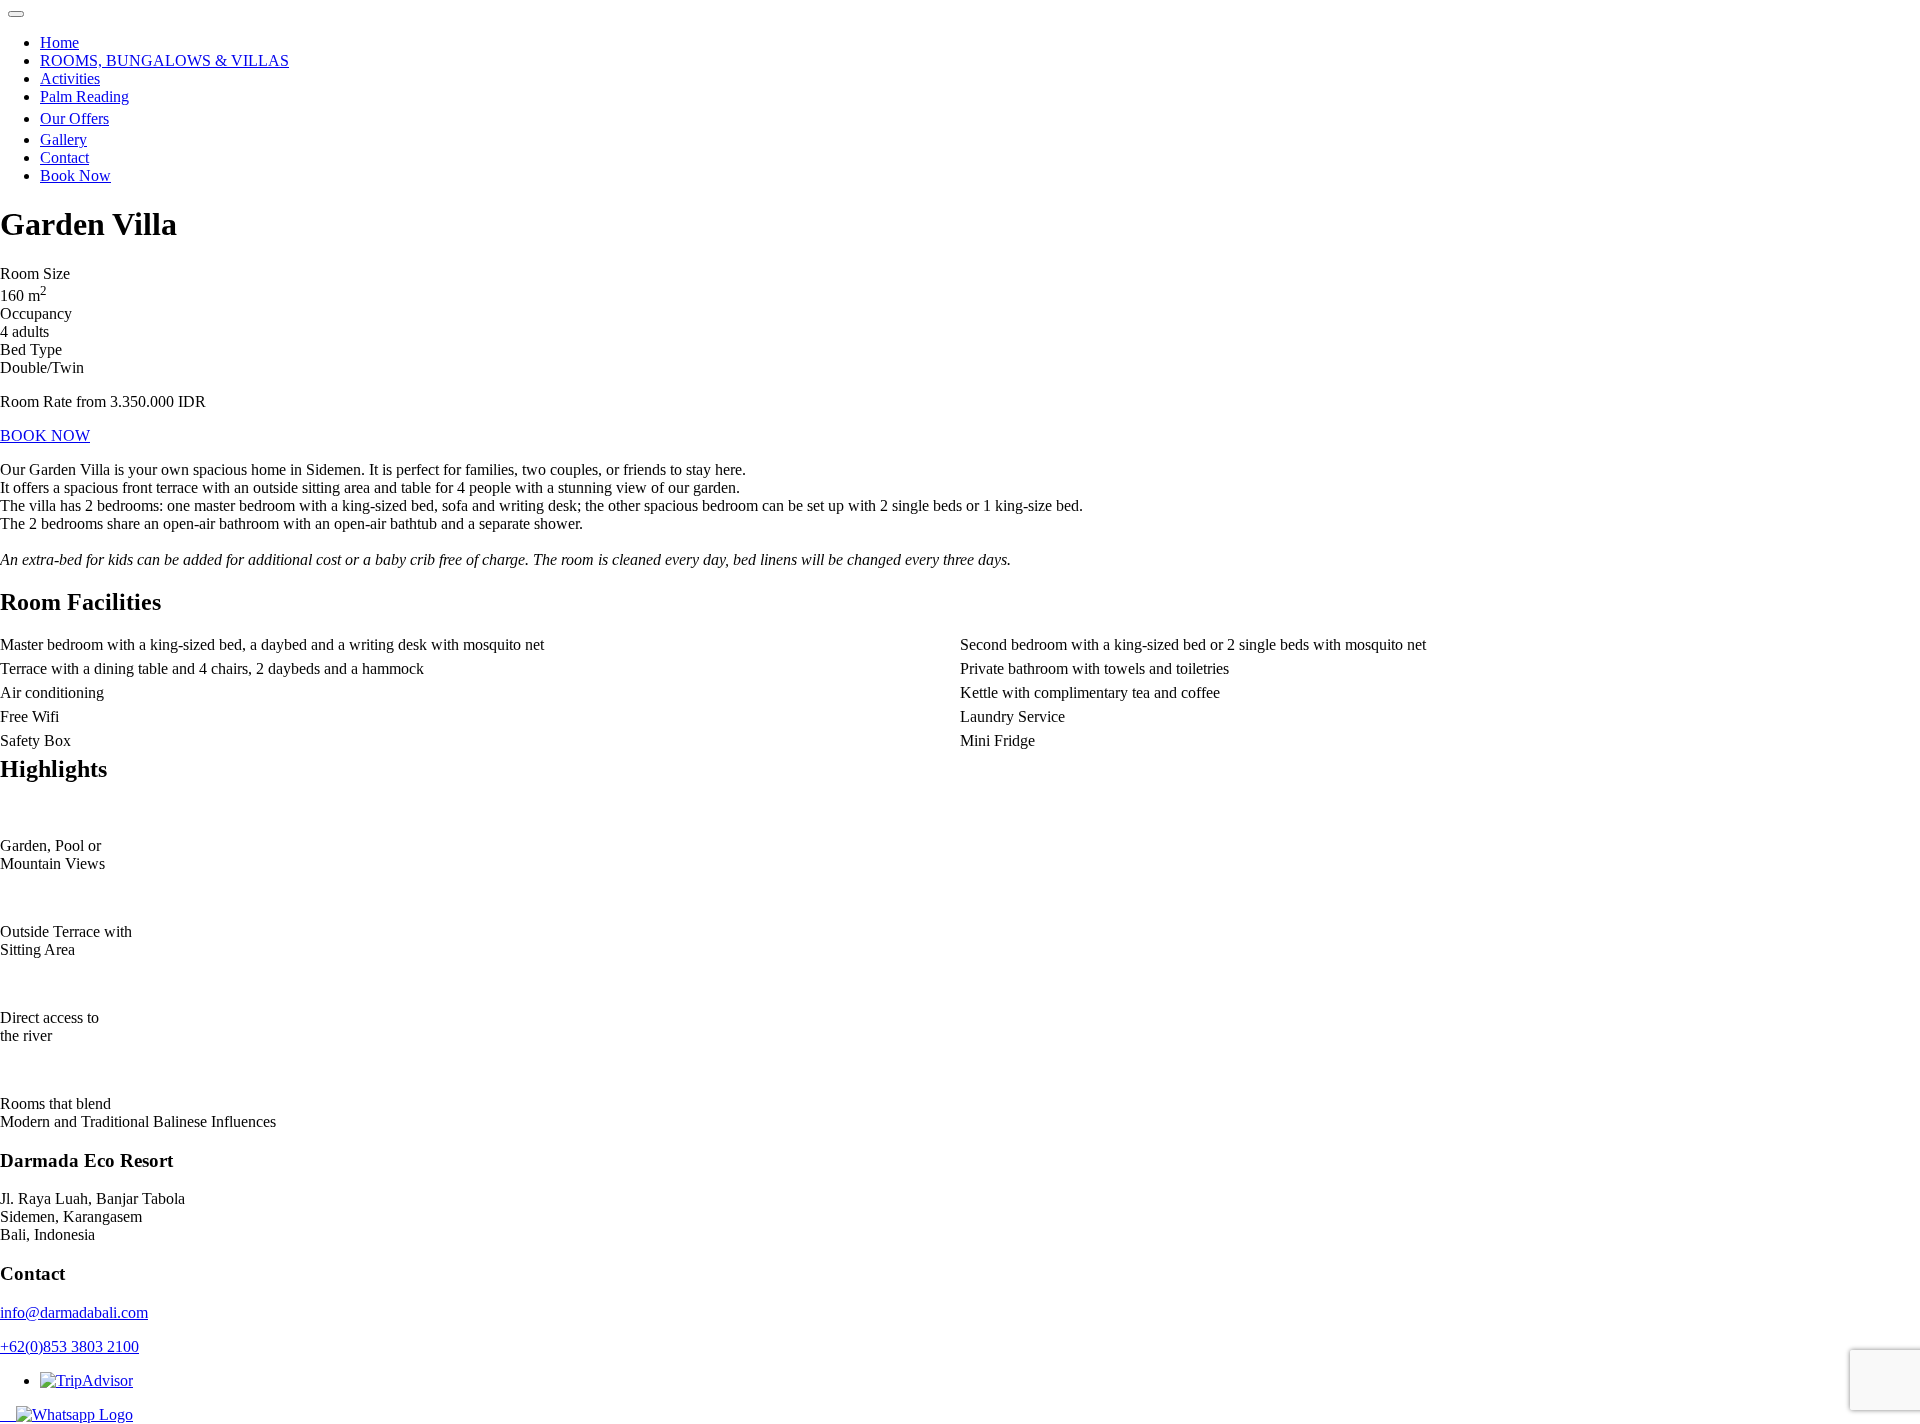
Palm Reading (84, 96)
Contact (64, 157)
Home (59, 42)
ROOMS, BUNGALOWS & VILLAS (164, 60)
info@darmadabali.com (74, 1312)
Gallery (63, 139)
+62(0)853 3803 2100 (69, 1346)
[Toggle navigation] (16, 14)
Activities (70, 78)
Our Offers (74, 118)
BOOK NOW (45, 435)
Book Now (75, 175)
